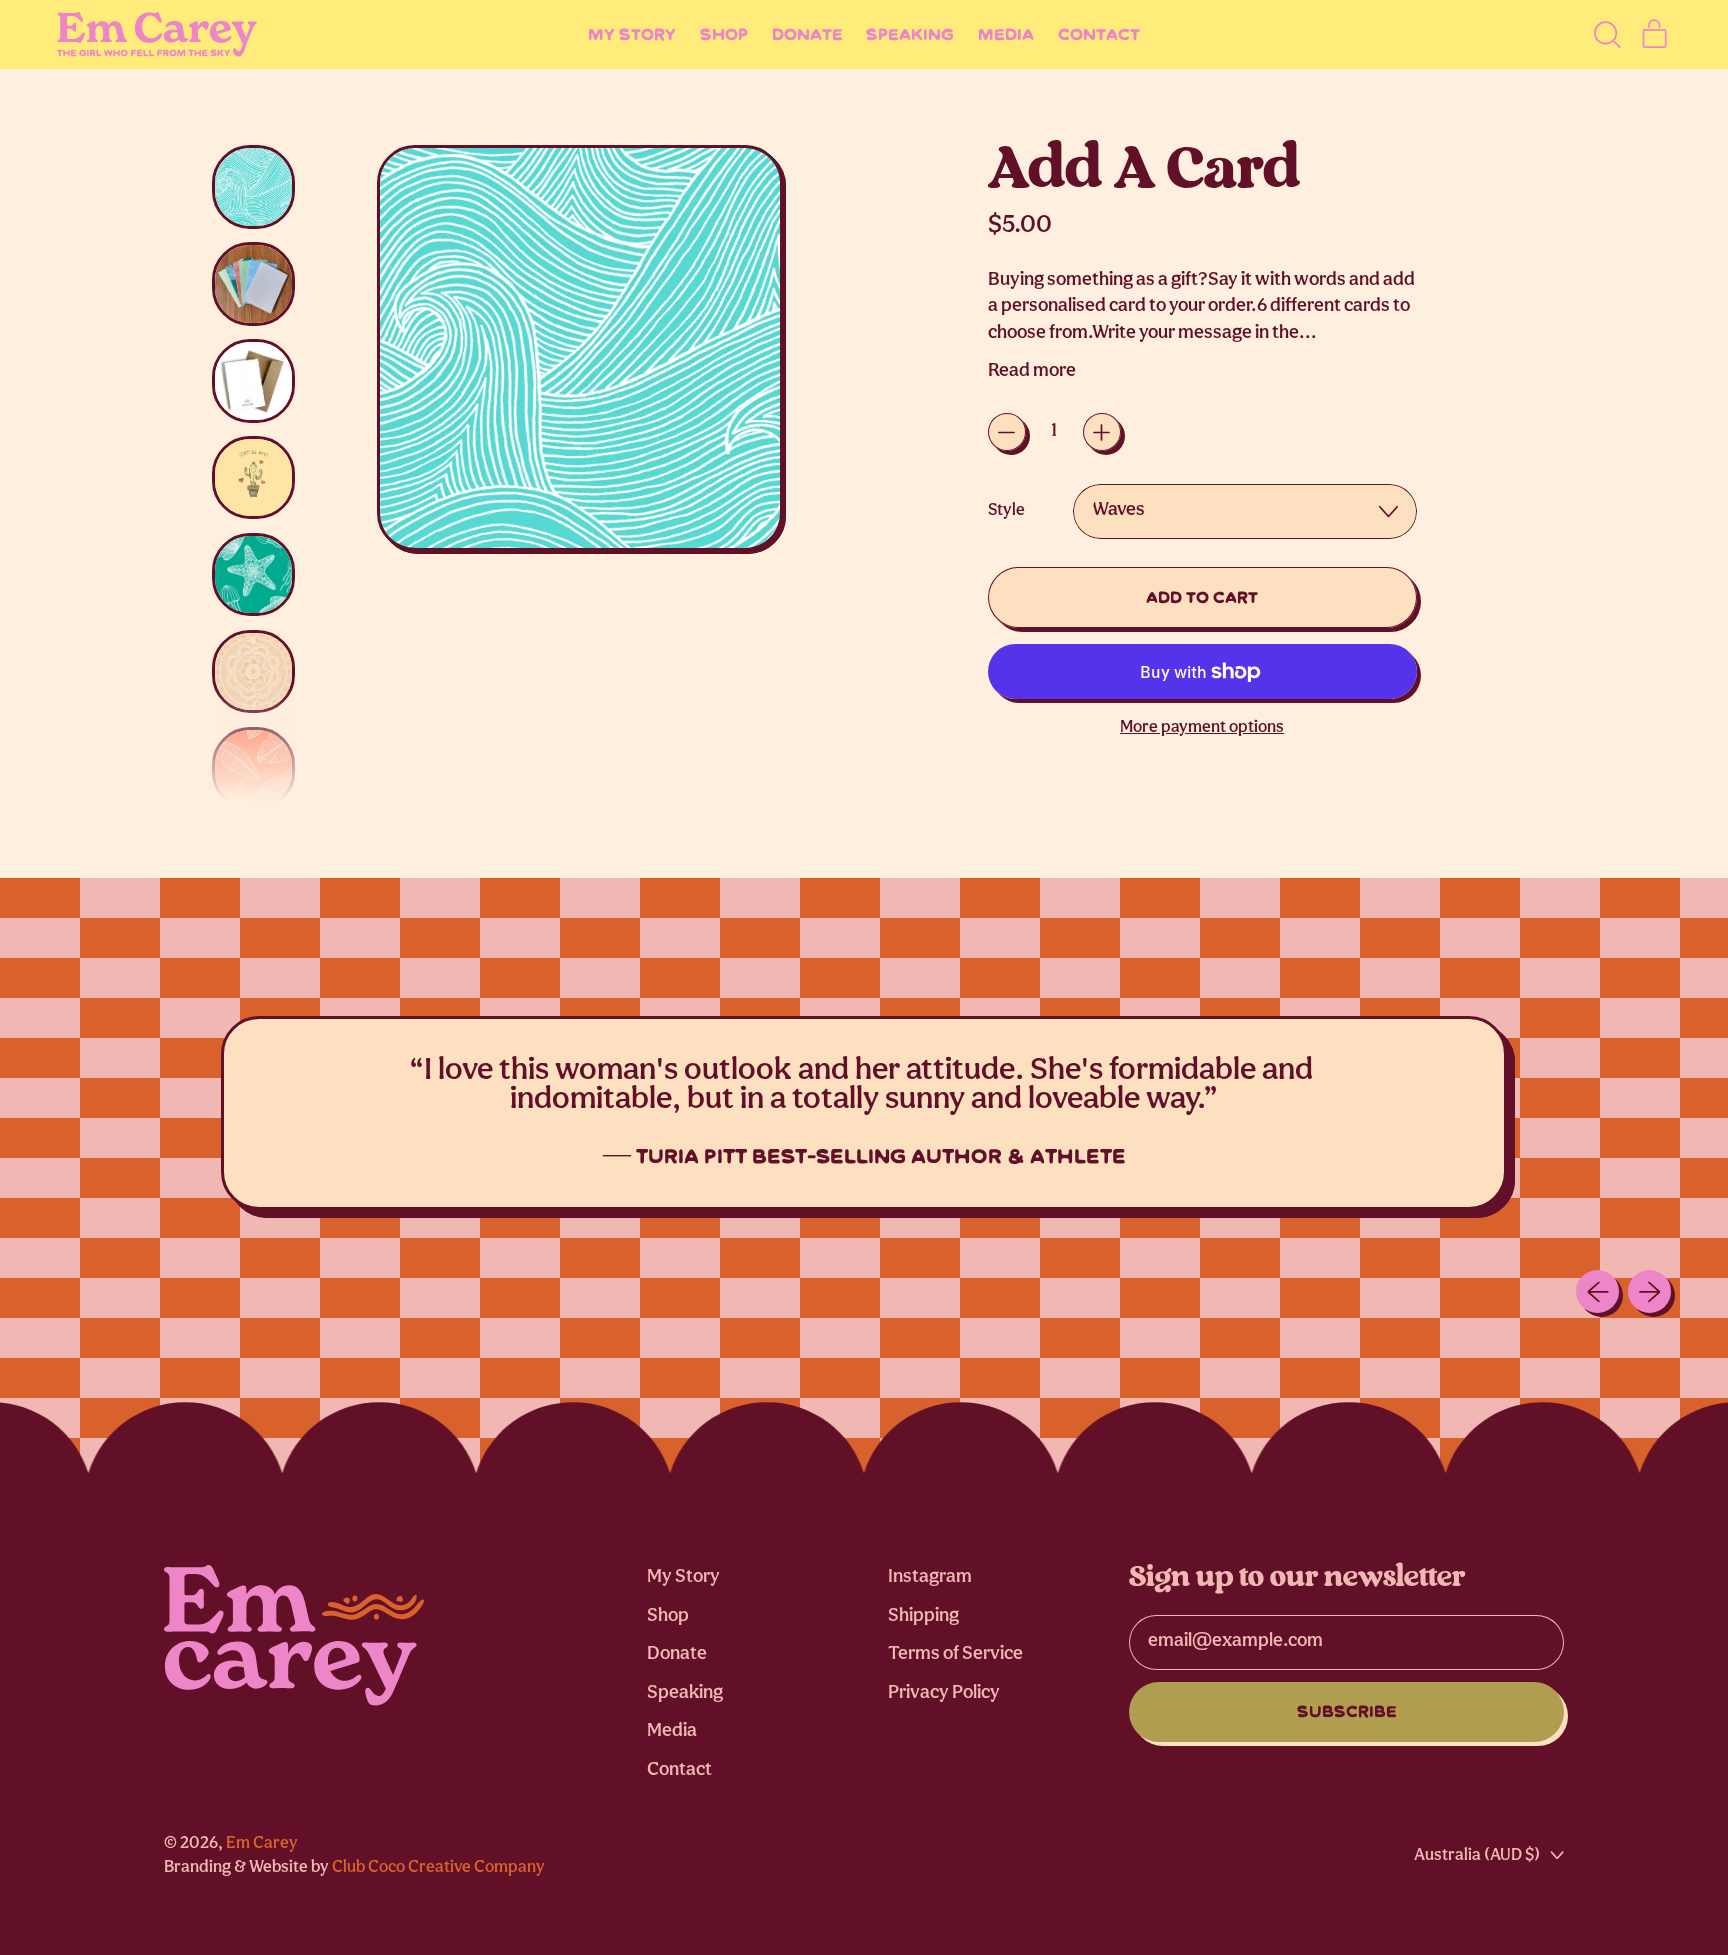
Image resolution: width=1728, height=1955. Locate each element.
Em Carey (262, 1843)
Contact (1099, 34)
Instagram (930, 1577)
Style (1006, 510)
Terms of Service (955, 1654)
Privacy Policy (944, 1693)
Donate (807, 34)
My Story (632, 34)
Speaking (910, 34)
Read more (1032, 371)
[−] (1007, 432)
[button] (1606, 34)
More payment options (1202, 727)
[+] (1102, 432)
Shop (724, 34)
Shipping (923, 1616)
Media (1006, 34)
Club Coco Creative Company (438, 1867)
